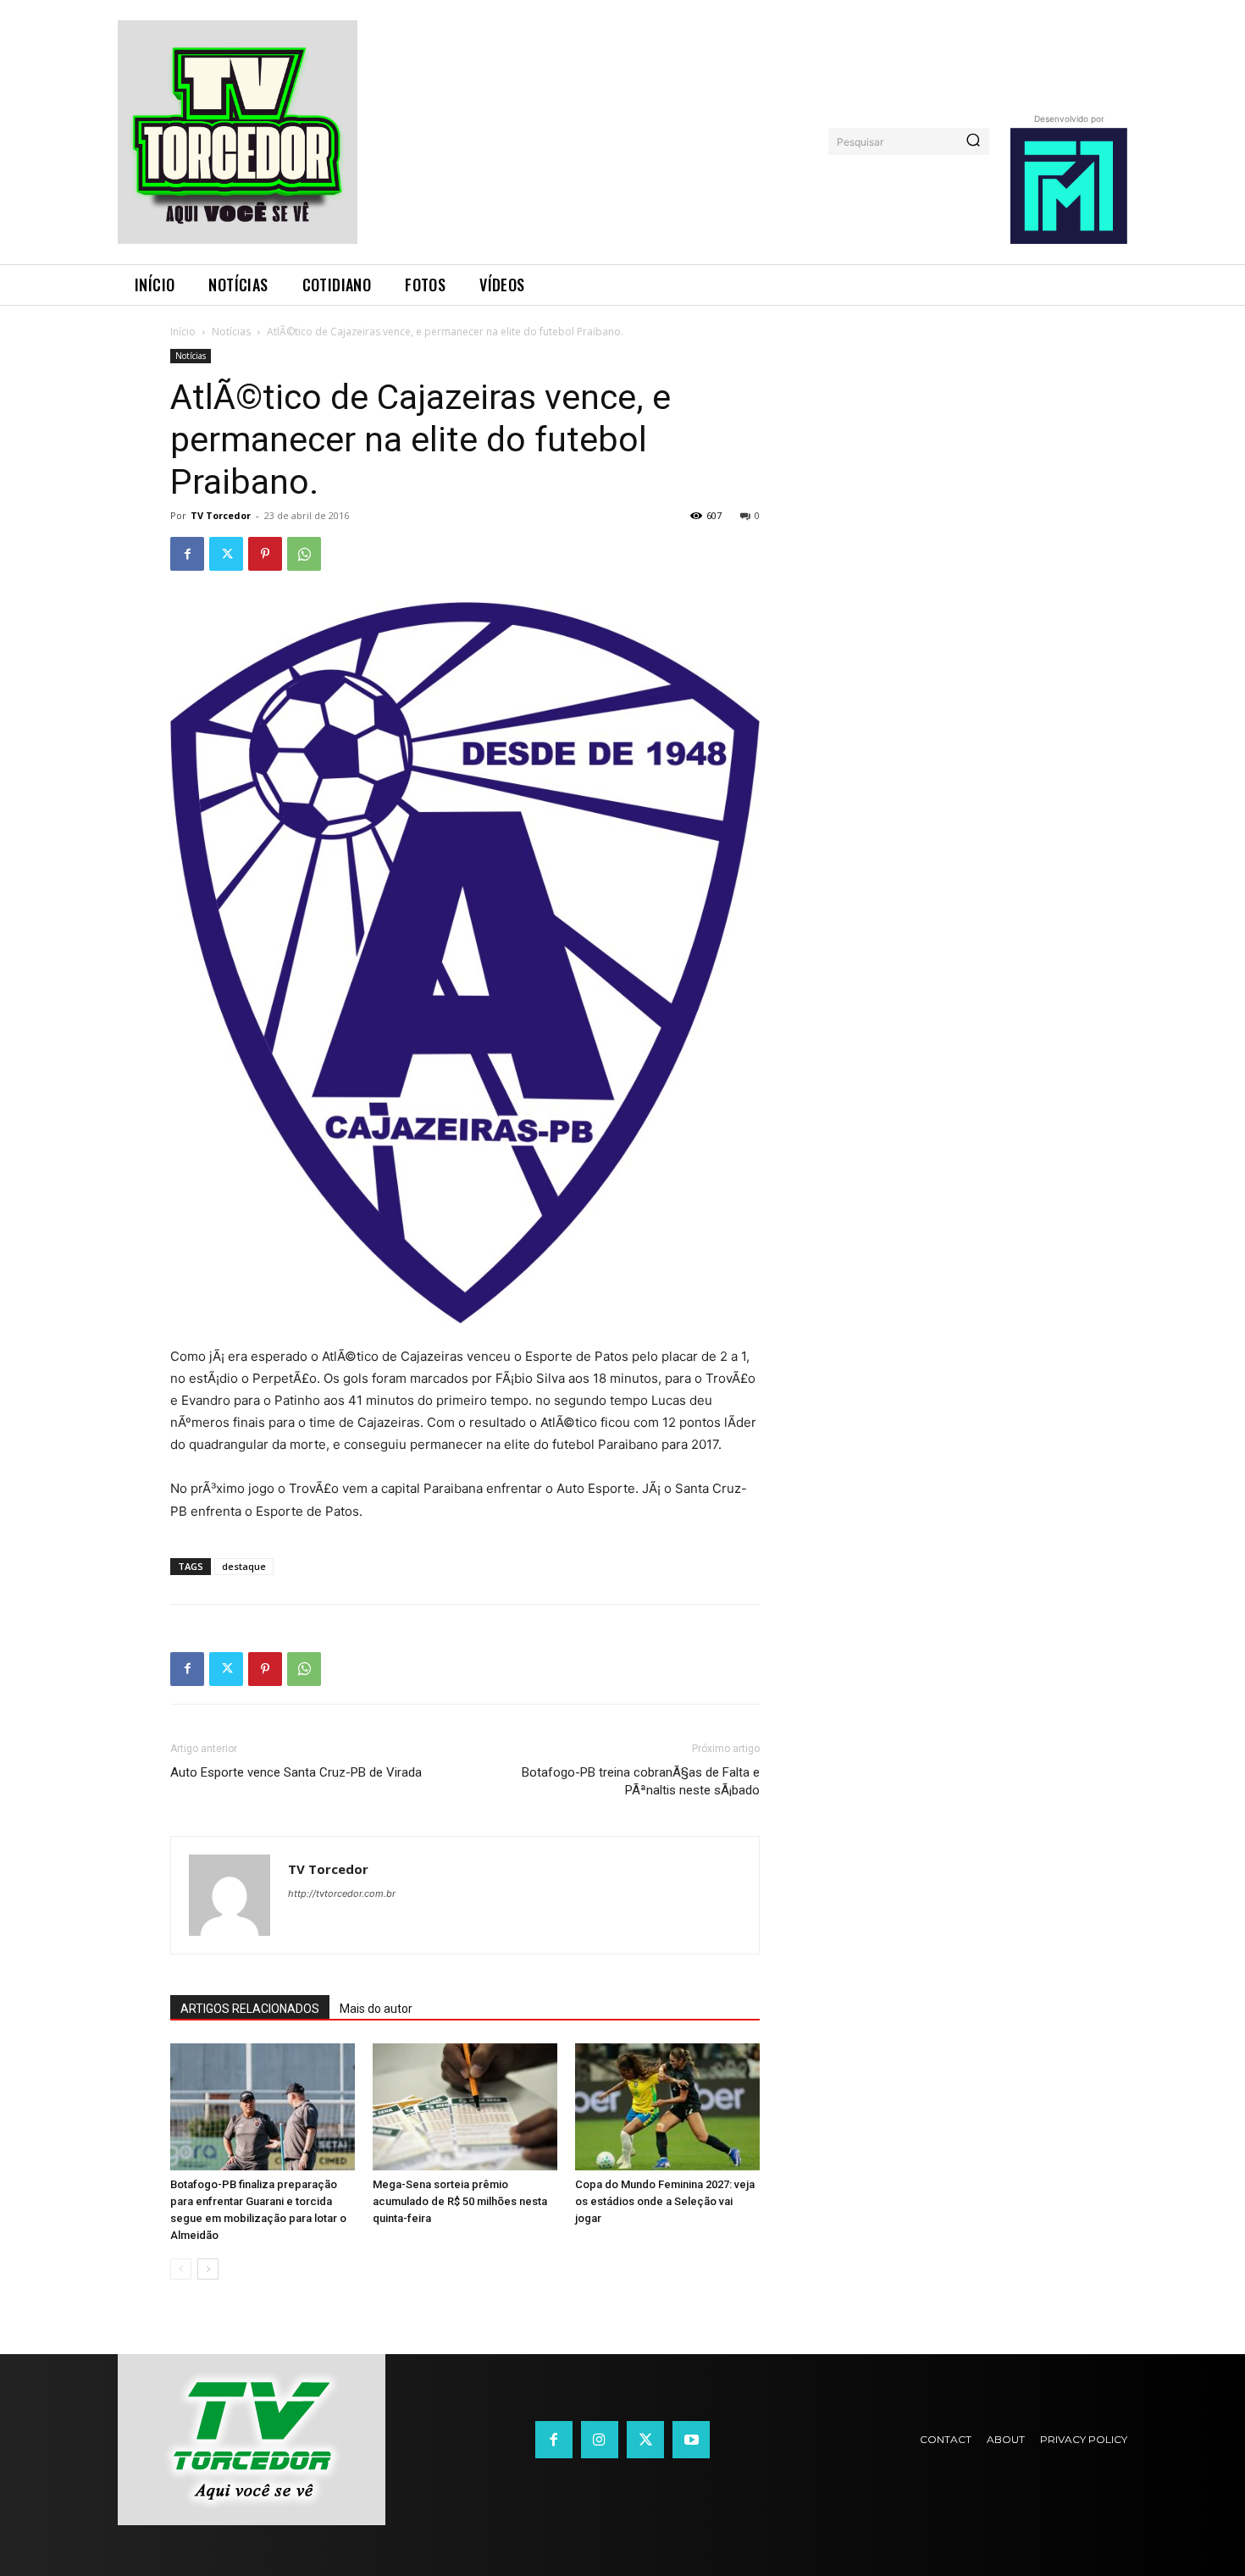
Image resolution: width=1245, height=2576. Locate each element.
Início (183, 332)
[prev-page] (181, 2269)
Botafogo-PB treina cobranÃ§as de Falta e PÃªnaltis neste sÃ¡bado (641, 1781)
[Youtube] (691, 2440)
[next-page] (208, 2269)
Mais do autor (376, 2009)
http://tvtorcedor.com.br (342, 1893)
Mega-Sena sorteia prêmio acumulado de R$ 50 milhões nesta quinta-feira (460, 2201)
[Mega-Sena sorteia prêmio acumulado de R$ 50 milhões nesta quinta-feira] (465, 2107)
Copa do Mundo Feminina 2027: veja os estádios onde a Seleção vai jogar (665, 2201)
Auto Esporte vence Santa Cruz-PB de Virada (296, 1772)
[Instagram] (600, 2440)
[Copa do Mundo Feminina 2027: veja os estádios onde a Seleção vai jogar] (667, 2107)
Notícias (231, 332)
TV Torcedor (221, 515)
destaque (244, 1566)
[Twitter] (226, 554)
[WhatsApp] (304, 554)
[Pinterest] (265, 554)
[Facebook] (187, 554)
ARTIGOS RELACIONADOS (250, 2009)
